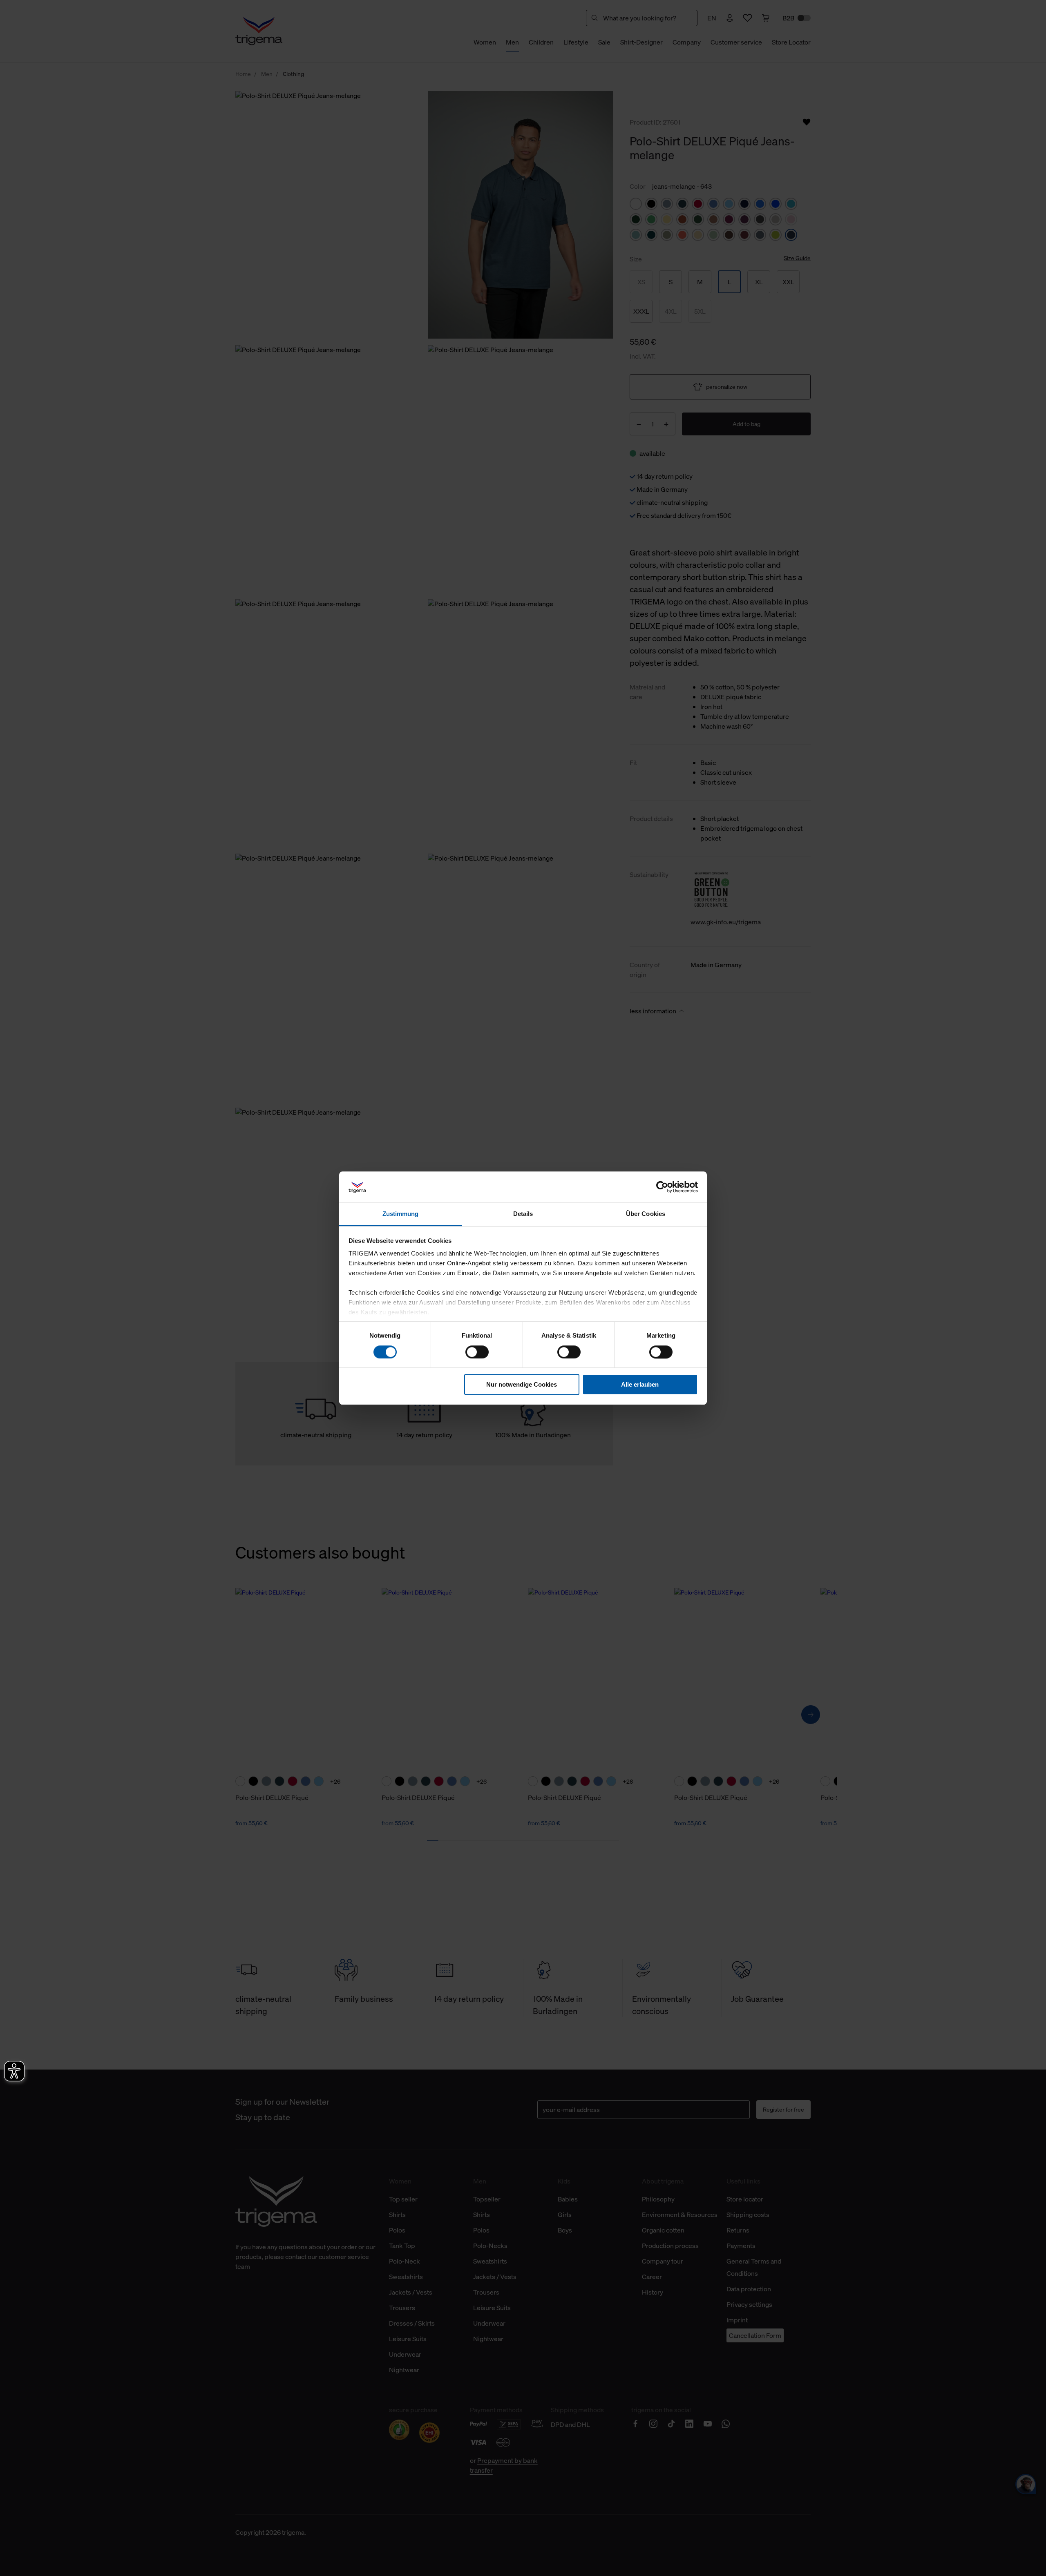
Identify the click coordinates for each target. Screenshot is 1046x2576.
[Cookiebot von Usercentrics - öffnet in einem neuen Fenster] (662, 1187)
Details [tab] (523, 1214)
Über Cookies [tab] (646, 1214)
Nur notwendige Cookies (522, 1384)
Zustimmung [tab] (401, 1214)
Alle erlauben (640, 1384)
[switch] (477, 1352)
